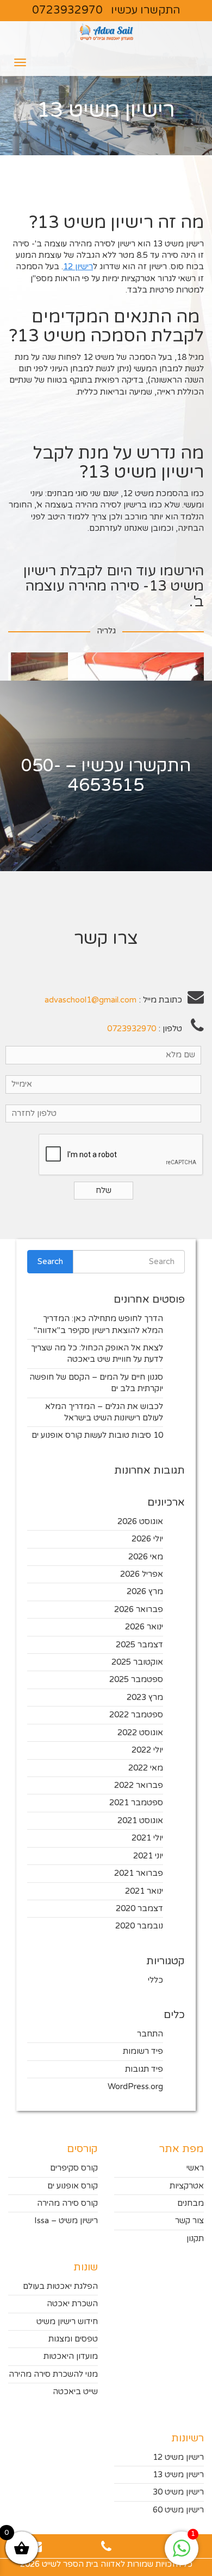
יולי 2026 (147, 1539)
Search (50, 1261)
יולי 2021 (147, 1838)
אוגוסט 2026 (140, 1521)
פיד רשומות (143, 2051)
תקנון (195, 2238)
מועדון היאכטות (71, 2356)
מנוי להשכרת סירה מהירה (53, 2374)
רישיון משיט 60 (178, 2510)
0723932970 (132, 1029)
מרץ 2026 (145, 1591)
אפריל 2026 (142, 1574)
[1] (182, 2554)
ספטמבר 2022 (136, 1715)
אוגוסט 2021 (140, 1820)
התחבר (150, 2034)
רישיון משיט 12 (178, 2457)
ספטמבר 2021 (136, 1803)
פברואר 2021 (139, 1873)
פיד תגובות (144, 2069)
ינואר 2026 (144, 1627)
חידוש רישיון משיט (67, 2321)
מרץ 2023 (145, 1697)
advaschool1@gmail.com (91, 1000)
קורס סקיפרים (74, 2168)
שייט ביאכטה (75, 2391)
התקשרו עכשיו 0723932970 (106, 10)
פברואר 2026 (139, 1609)
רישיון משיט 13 (178, 2475)
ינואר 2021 (144, 1891)
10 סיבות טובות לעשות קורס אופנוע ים (97, 1435)
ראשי (195, 2168)
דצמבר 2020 (139, 1908)
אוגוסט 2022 (140, 1733)
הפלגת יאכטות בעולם (60, 2286)
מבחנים (191, 2203)
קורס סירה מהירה (67, 2203)
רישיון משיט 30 (178, 2492)
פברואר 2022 (139, 1785)
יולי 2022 (147, 1750)
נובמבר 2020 (139, 1926)
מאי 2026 (146, 1557)
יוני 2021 (148, 1856)
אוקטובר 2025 (137, 1662)
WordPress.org (135, 2086)
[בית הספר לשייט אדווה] (106, 35)
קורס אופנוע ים (73, 2186)
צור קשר (189, 2220)
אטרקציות (187, 2186)
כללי (155, 1980)
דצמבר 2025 (139, 1645)
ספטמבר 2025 (136, 1679)
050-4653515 (83, 775)
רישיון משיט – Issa (66, 2220)
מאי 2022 (146, 1768)
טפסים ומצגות (73, 2339)
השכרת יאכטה (72, 2304)
